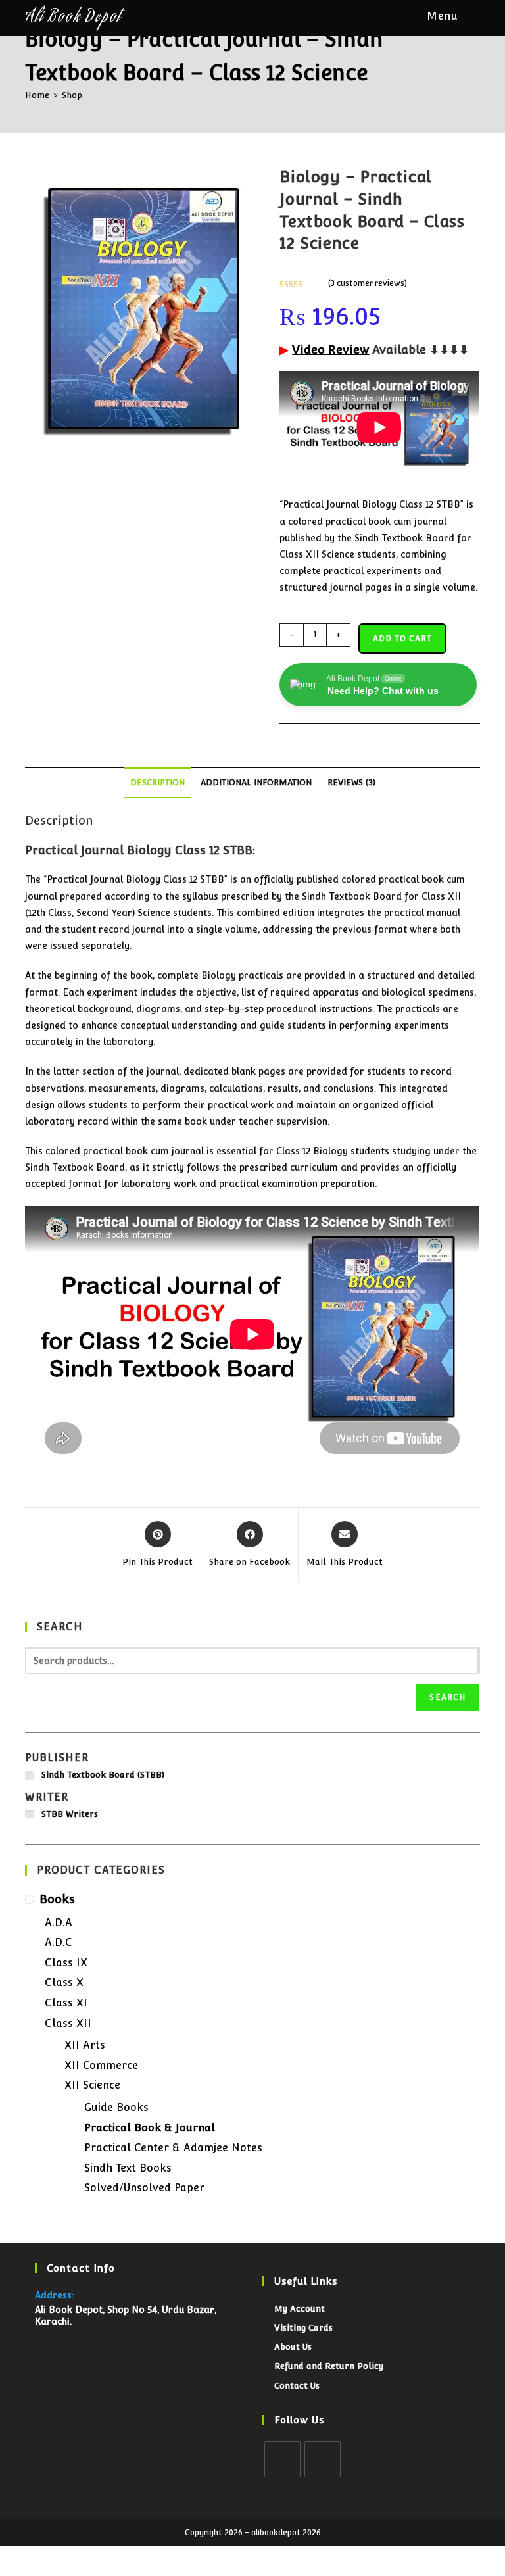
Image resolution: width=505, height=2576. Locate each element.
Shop (72, 95)
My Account (300, 2309)
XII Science (92, 2085)
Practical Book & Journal (150, 2128)
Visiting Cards (303, 2328)
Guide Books (116, 2107)
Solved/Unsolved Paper (144, 2188)
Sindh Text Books (128, 2168)
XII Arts (85, 2045)
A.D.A (59, 1923)
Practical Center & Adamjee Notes (173, 2148)
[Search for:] (471, 16)
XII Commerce (101, 2065)
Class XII (68, 2023)
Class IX (66, 1963)
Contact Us (297, 2386)
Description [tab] (157, 782)
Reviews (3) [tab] (351, 782)
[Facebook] (282, 2459)
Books (57, 1899)
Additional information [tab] (256, 782)
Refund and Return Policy (329, 2366)
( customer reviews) (368, 283)
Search (447, 1697)
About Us (293, 2347)
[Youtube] (323, 2459)
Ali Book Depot (73, 18)
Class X (64, 1982)
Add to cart (402, 639)
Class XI (66, 2003)
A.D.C (59, 1942)
